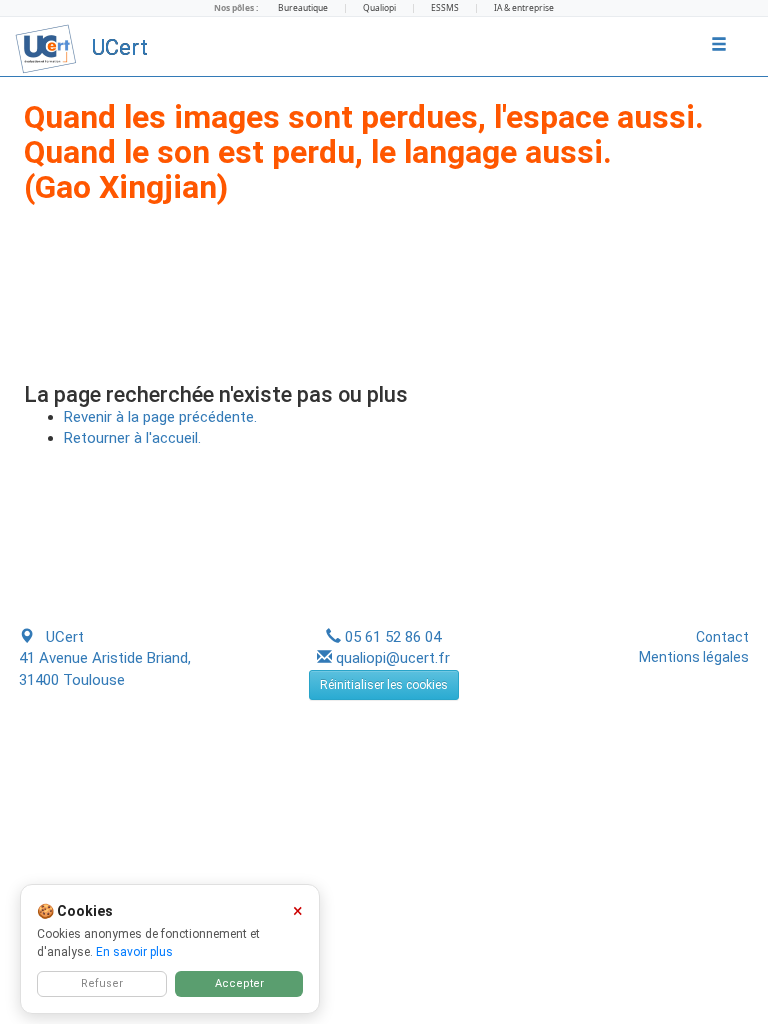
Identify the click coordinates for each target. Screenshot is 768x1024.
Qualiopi (379, 7)
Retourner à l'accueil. (132, 438)
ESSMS (445, 7)
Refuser (102, 983)
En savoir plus (134, 952)
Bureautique (303, 7)
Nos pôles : (236, 7)
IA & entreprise (524, 7)
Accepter (239, 983)
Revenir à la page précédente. (160, 417)
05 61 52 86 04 (393, 637)
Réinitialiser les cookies (384, 685)
